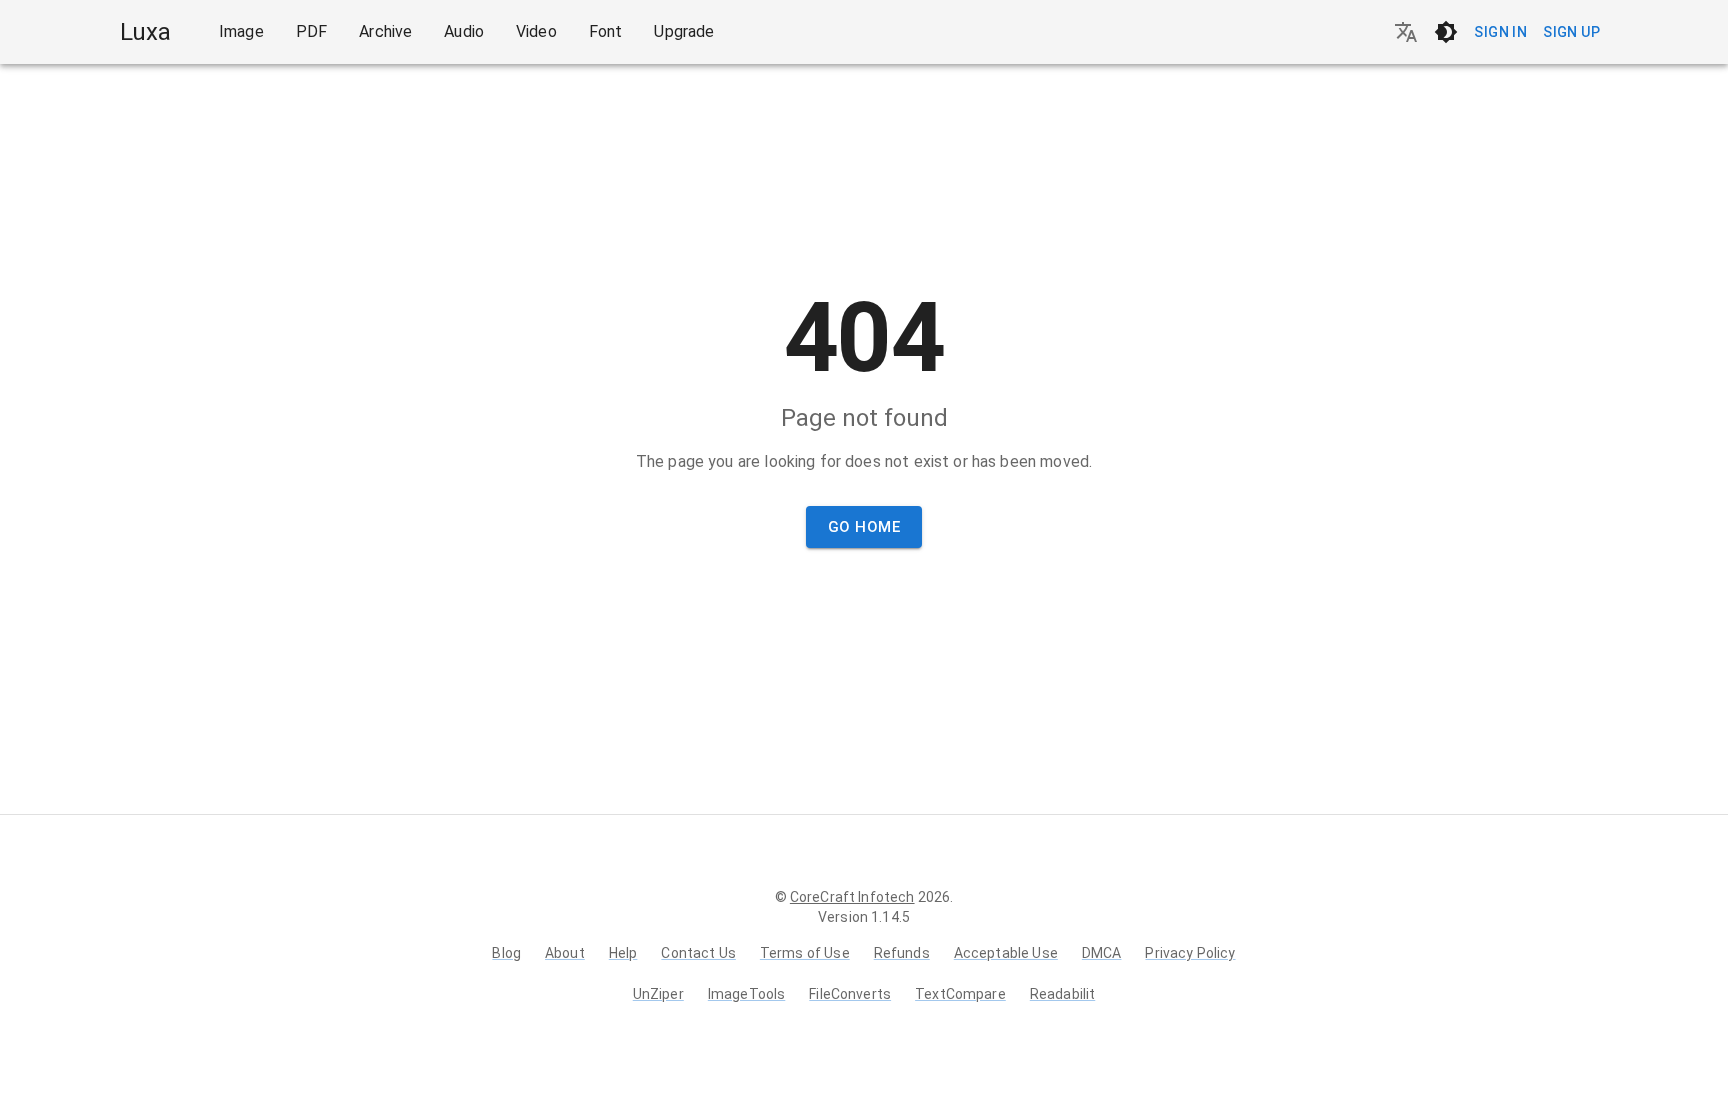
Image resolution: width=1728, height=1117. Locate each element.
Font (606, 31)
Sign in (1500, 32)
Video (536, 31)
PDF (311, 31)
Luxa (145, 32)
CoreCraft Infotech (852, 897)
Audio (464, 31)
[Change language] (1406, 32)
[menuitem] (241, 32)
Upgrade (684, 31)
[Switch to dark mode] (1446, 32)
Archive (385, 31)
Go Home (864, 527)
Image (241, 31)
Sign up (1571, 32)
